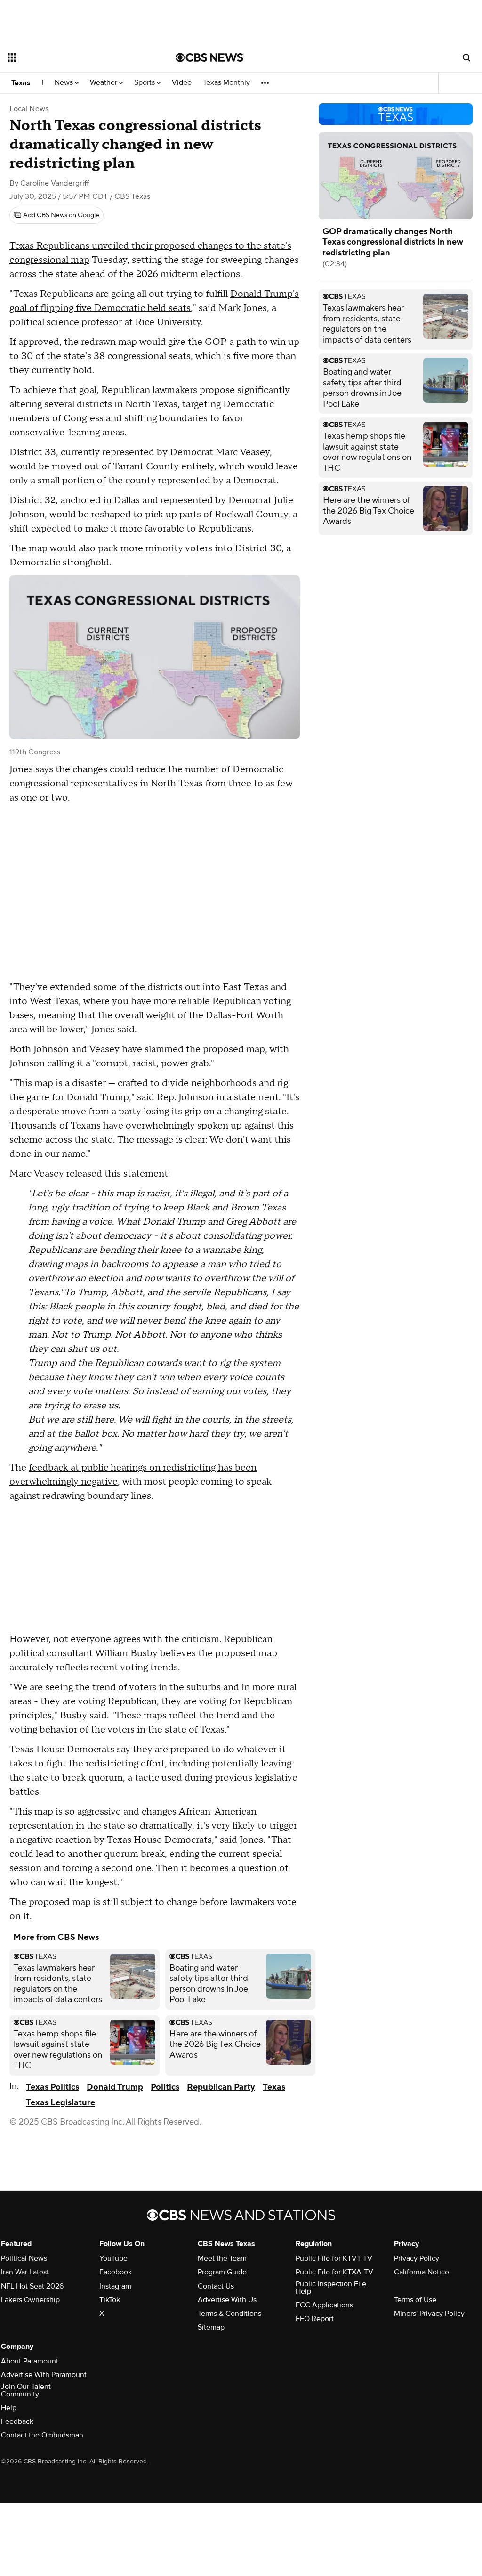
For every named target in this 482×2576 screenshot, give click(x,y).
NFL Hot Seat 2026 (32, 2286)
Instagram (115, 2286)
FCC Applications (324, 2305)
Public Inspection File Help (331, 2288)
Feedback (17, 2421)
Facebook (116, 2272)
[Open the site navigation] (75, 57)
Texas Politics (52, 2087)
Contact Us (216, 2286)
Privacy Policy (417, 2258)
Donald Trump (115, 2087)
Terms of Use (415, 2300)
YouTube (113, 2258)
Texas (21, 83)
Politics (165, 2087)
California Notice (422, 2272)
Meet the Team (222, 2258)
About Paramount (30, 2361)
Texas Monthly (226, 83)
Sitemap (211, 2327)
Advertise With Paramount (44, 2375)
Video (182, 83)
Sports (145, 83)
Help (9, 2408)
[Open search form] (466, 57)
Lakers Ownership (30, 2300)
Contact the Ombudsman (42, 2435)
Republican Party (221, 2087)
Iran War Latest (25, 2272)
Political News (24, 2258)
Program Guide (222, 2272)
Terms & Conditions (229, 2314)
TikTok (110, 2300)
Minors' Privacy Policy (429, 2314)
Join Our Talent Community (26, 2390)
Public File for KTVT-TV (334, 2258)
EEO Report (315, 2319)
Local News (29, 109)
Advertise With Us (227, 2300)
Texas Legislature (60, 2103)
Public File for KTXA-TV (334, 2272)
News (65, 83)
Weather (104, 83)
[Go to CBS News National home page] (209, 57)
